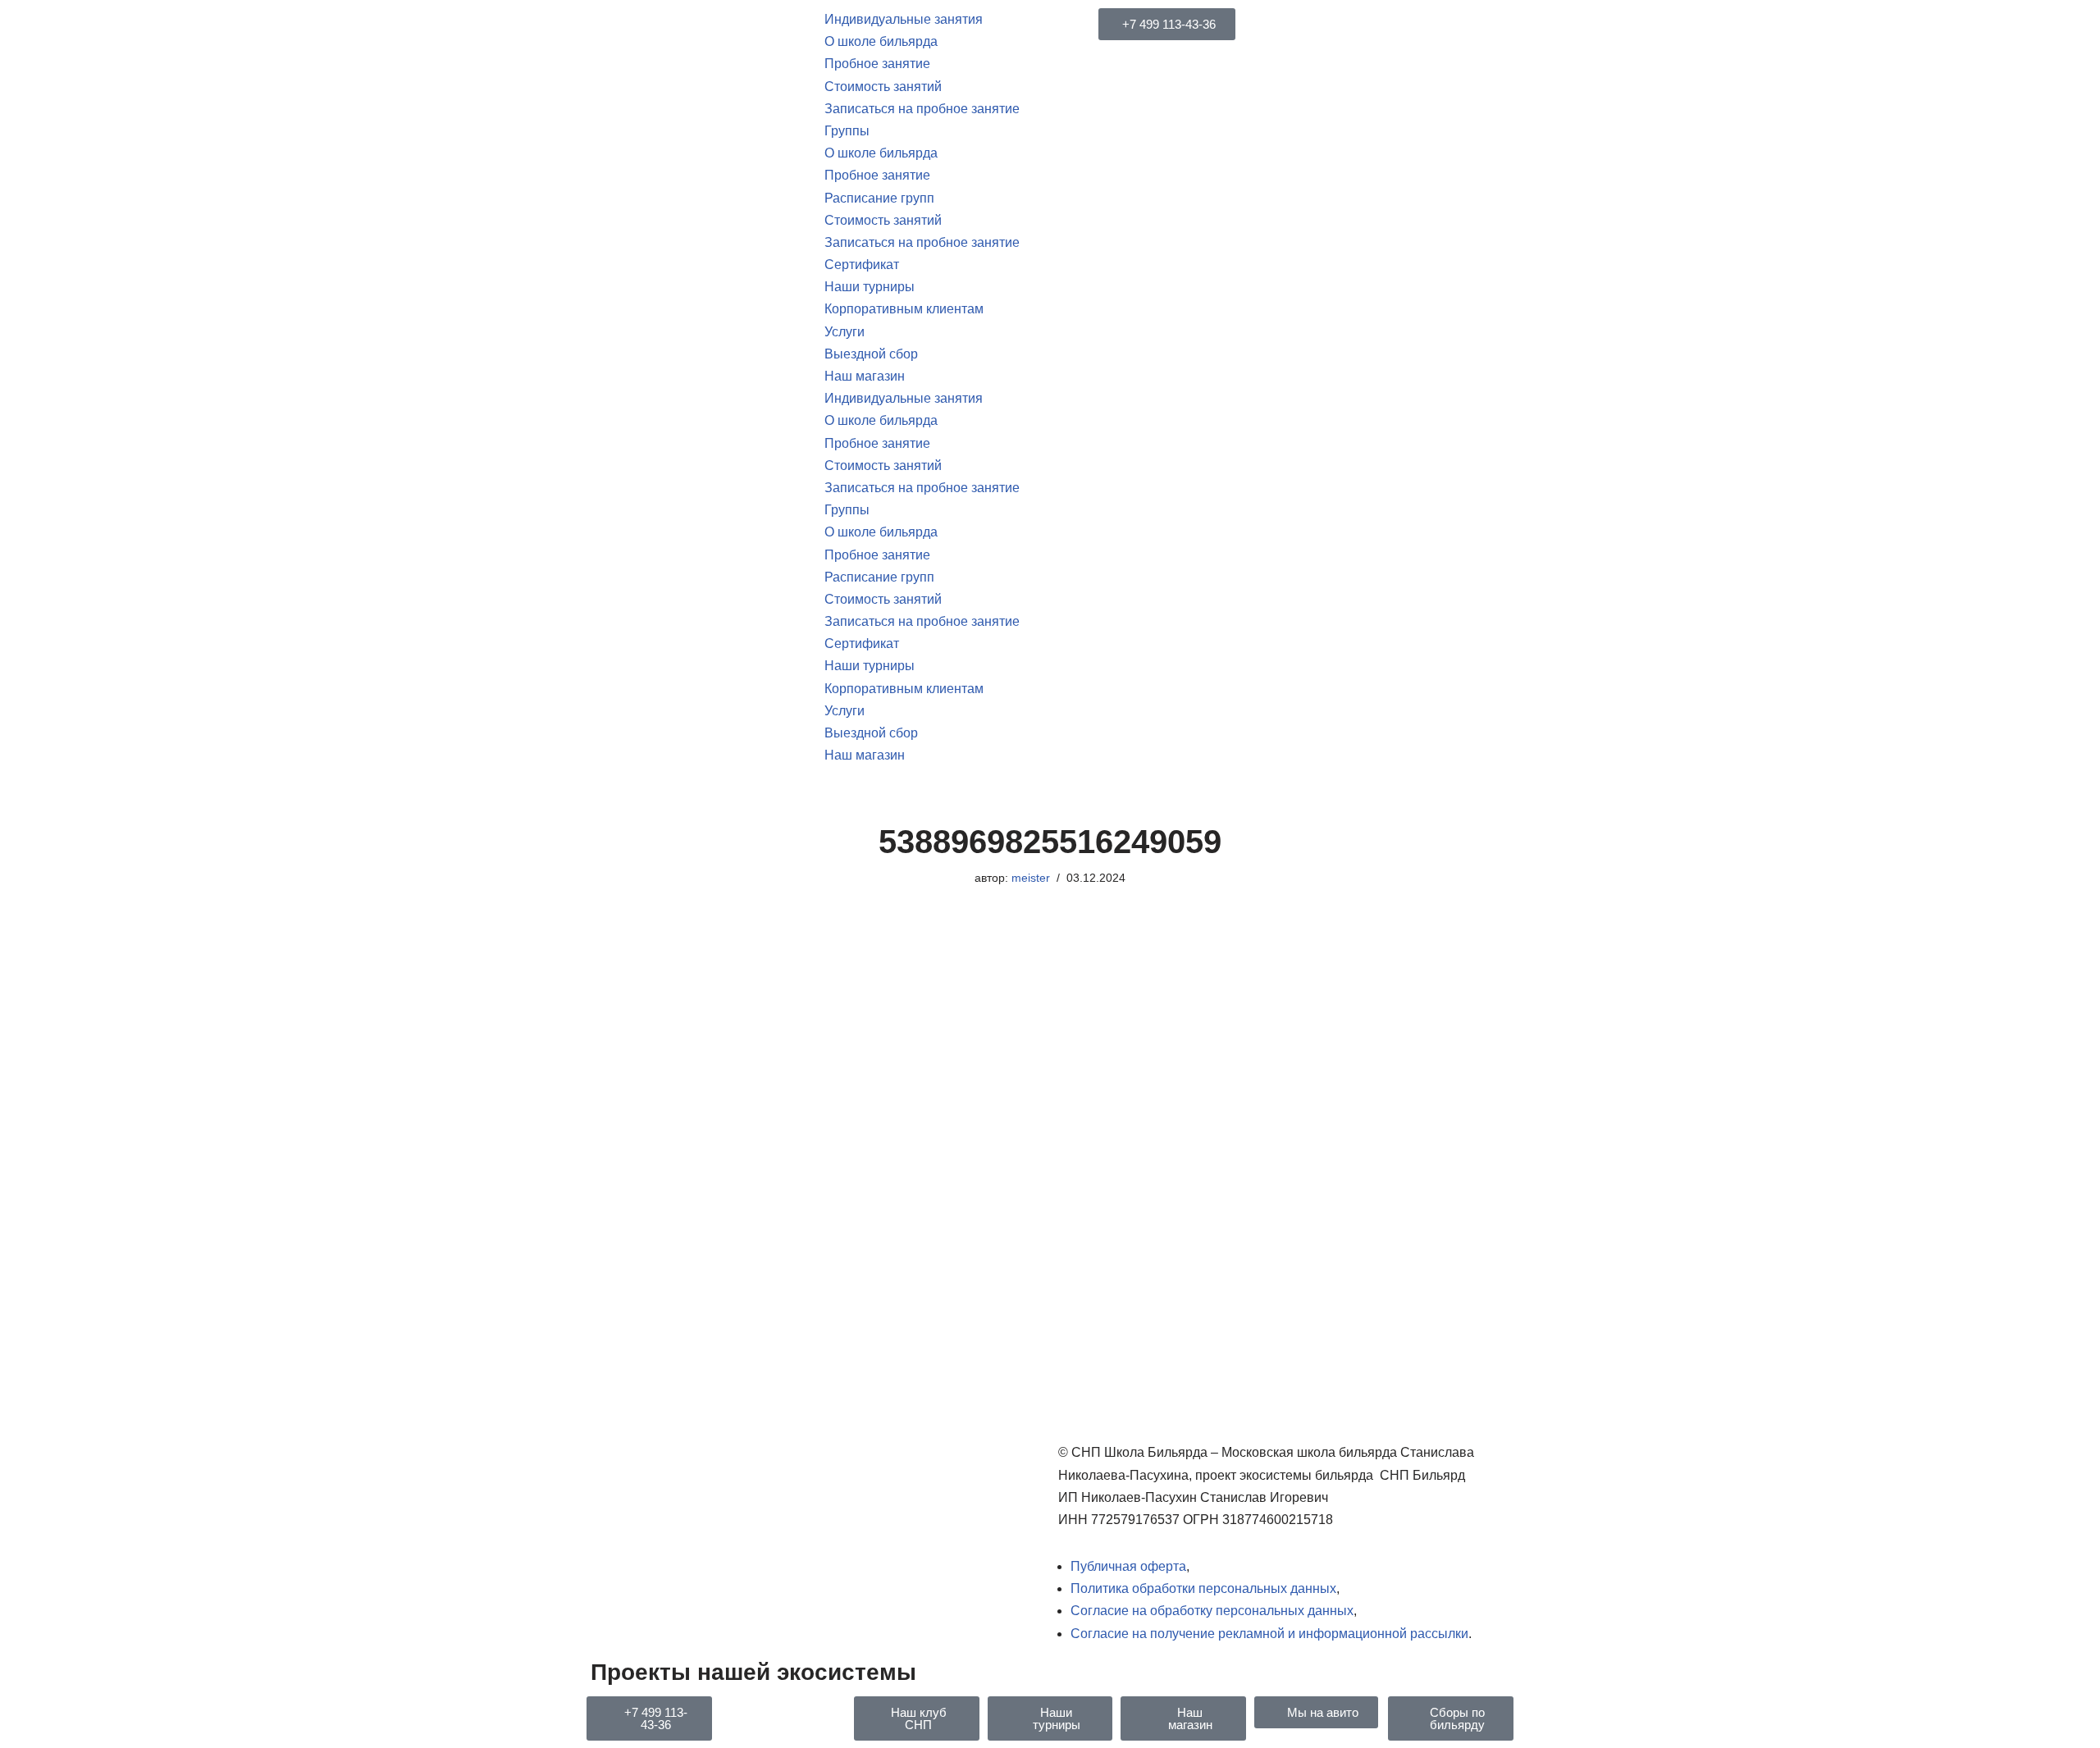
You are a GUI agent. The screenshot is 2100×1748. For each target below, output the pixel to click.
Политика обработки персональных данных (1203, 1588)
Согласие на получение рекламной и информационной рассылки (1269, 1634)
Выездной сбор (871, 354)
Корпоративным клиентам (904, 309)
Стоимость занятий (883, 87)
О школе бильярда (881, 41)
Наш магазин (865, 376)
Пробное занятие (877, 64)
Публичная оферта (1128, 1566)
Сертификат (862, 265)
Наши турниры (870, 287)
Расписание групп (879, 198)
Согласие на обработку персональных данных (1212, 1611)
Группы (847, 131)
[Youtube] (785, 1717)
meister (1031, 878)
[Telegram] (741, 1717)
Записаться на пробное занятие (922, 109)
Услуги (845, 332)
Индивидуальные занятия (904, 19)
